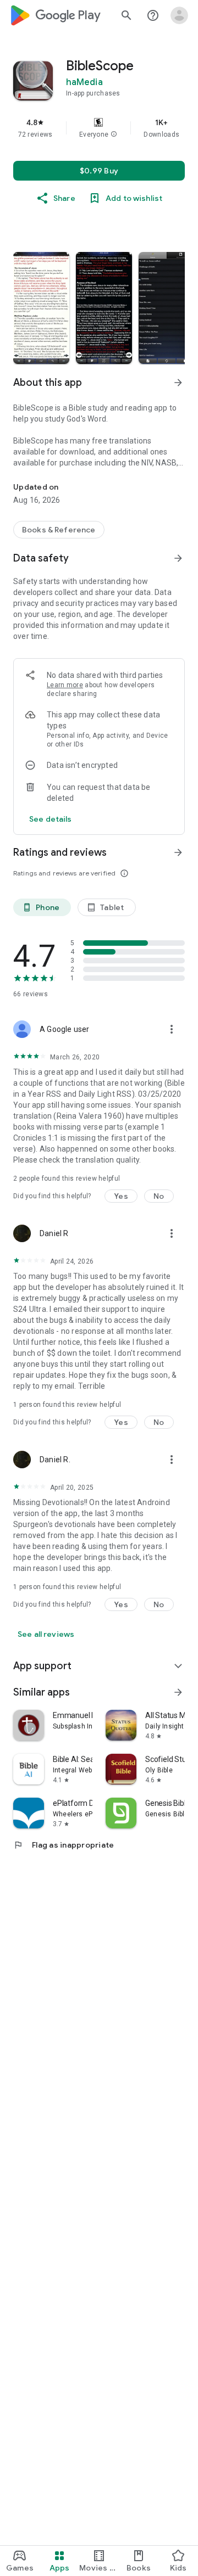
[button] (114, 134)
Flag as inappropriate (64, 1845)
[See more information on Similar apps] (178, 1692)
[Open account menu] (179, 15)
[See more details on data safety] (51, 819)
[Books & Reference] (59, 530)
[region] (99, 128)
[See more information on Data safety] (178, 558)
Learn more (65, 685)
